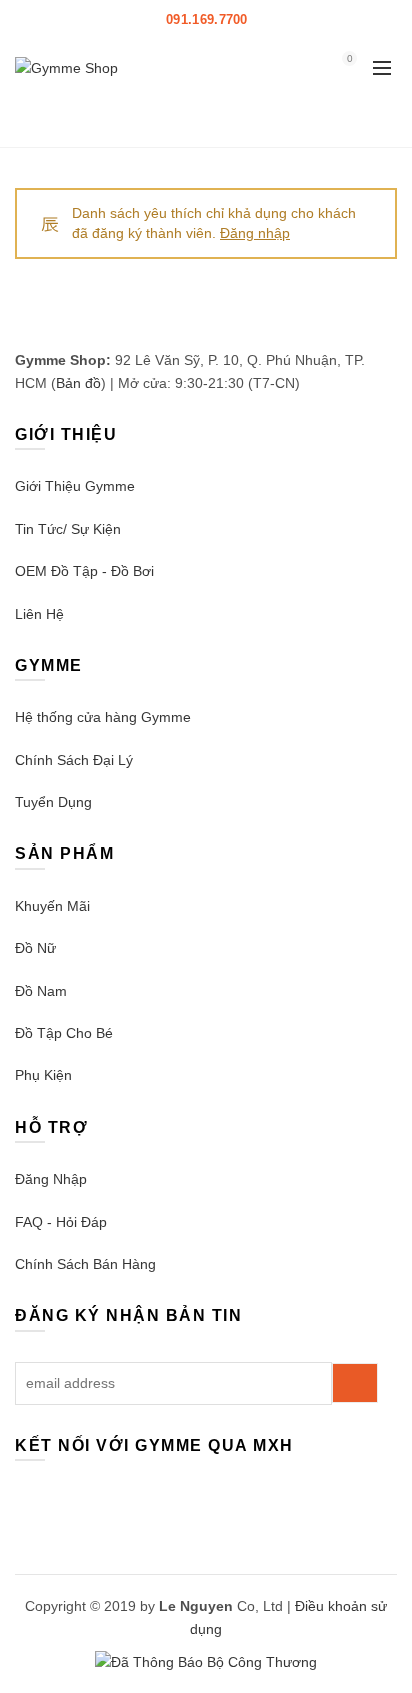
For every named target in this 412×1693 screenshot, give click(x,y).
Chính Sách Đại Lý (74, 760)
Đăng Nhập (51, 1179)
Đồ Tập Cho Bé (64, 1033)
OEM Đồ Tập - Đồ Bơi (84, 571)
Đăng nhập (255, 233)
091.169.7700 (207, 19)
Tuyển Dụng (53, 802)
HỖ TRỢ (286, 19)
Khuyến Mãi (52, 906)
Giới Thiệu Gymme (75, 486)
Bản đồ (78, 383)
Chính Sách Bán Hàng (85, 1264)
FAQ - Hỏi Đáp (61, 1222)
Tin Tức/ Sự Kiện (68, 529)
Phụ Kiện (43, 1075)
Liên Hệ (39, 614)
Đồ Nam (41, 991)
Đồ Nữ (35, 948)
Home (136, 122)
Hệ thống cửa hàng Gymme (103, 717)
